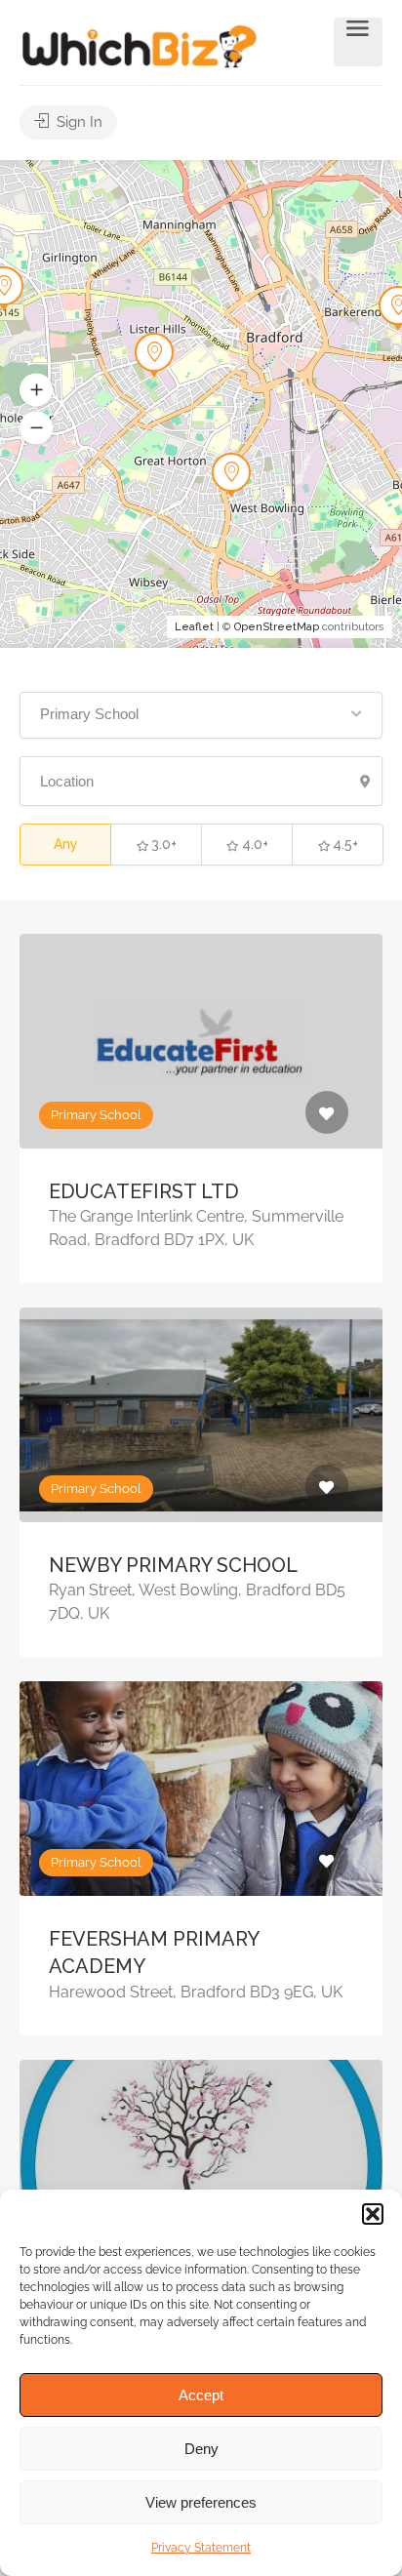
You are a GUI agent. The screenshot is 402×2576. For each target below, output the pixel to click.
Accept (201, 2395)
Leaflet (194, 627)
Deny (201, 2449)
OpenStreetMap (277, 627)
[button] (373, 2214)
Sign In (78, 122)
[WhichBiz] (139, 45)
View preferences (201, 2502)
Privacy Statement (201, 2548)
